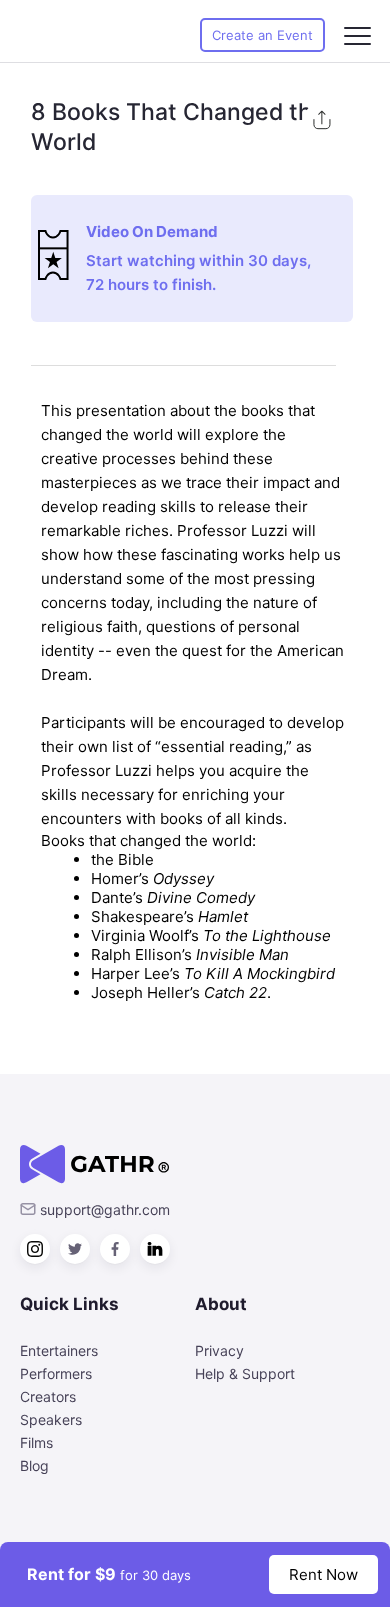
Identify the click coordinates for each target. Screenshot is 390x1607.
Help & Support (245, 1373)
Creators (48, 1396)
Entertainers (59, 1350)
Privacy (219, 1350)
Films (36, 1442)
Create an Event (262, 35)
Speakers (51, 1419)
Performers (56, 1373)
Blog (34, 1465)
